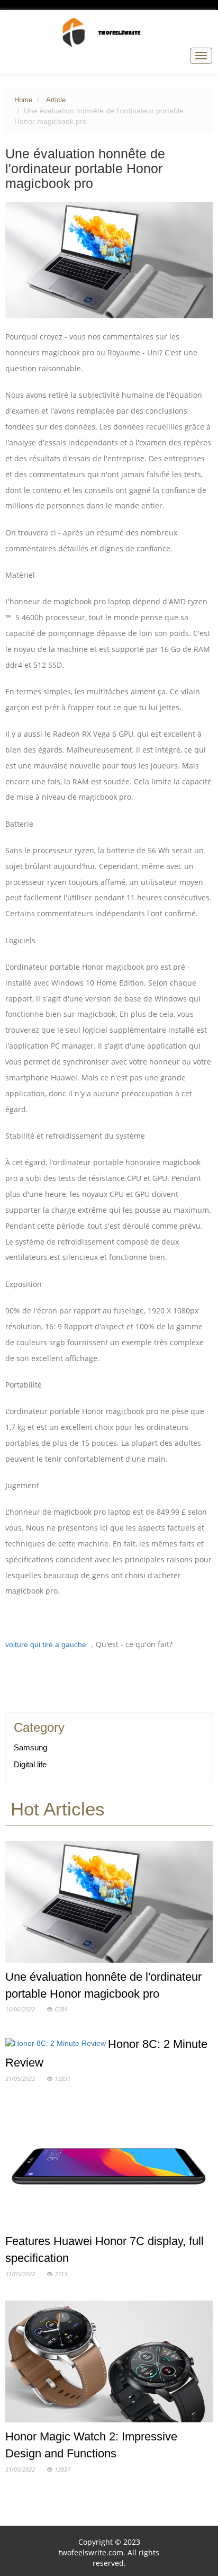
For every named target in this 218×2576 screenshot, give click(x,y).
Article (56, 100)
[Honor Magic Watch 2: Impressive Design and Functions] (109, 2364)
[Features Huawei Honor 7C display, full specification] (109, 2168)
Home (23, 100)
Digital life (30, 1764)
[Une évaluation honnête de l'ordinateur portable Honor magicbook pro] (109, 1904)
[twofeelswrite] (109, 32)
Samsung (30, 1747)
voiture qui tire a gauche (46, 1645)
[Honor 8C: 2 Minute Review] (57, 2045)
